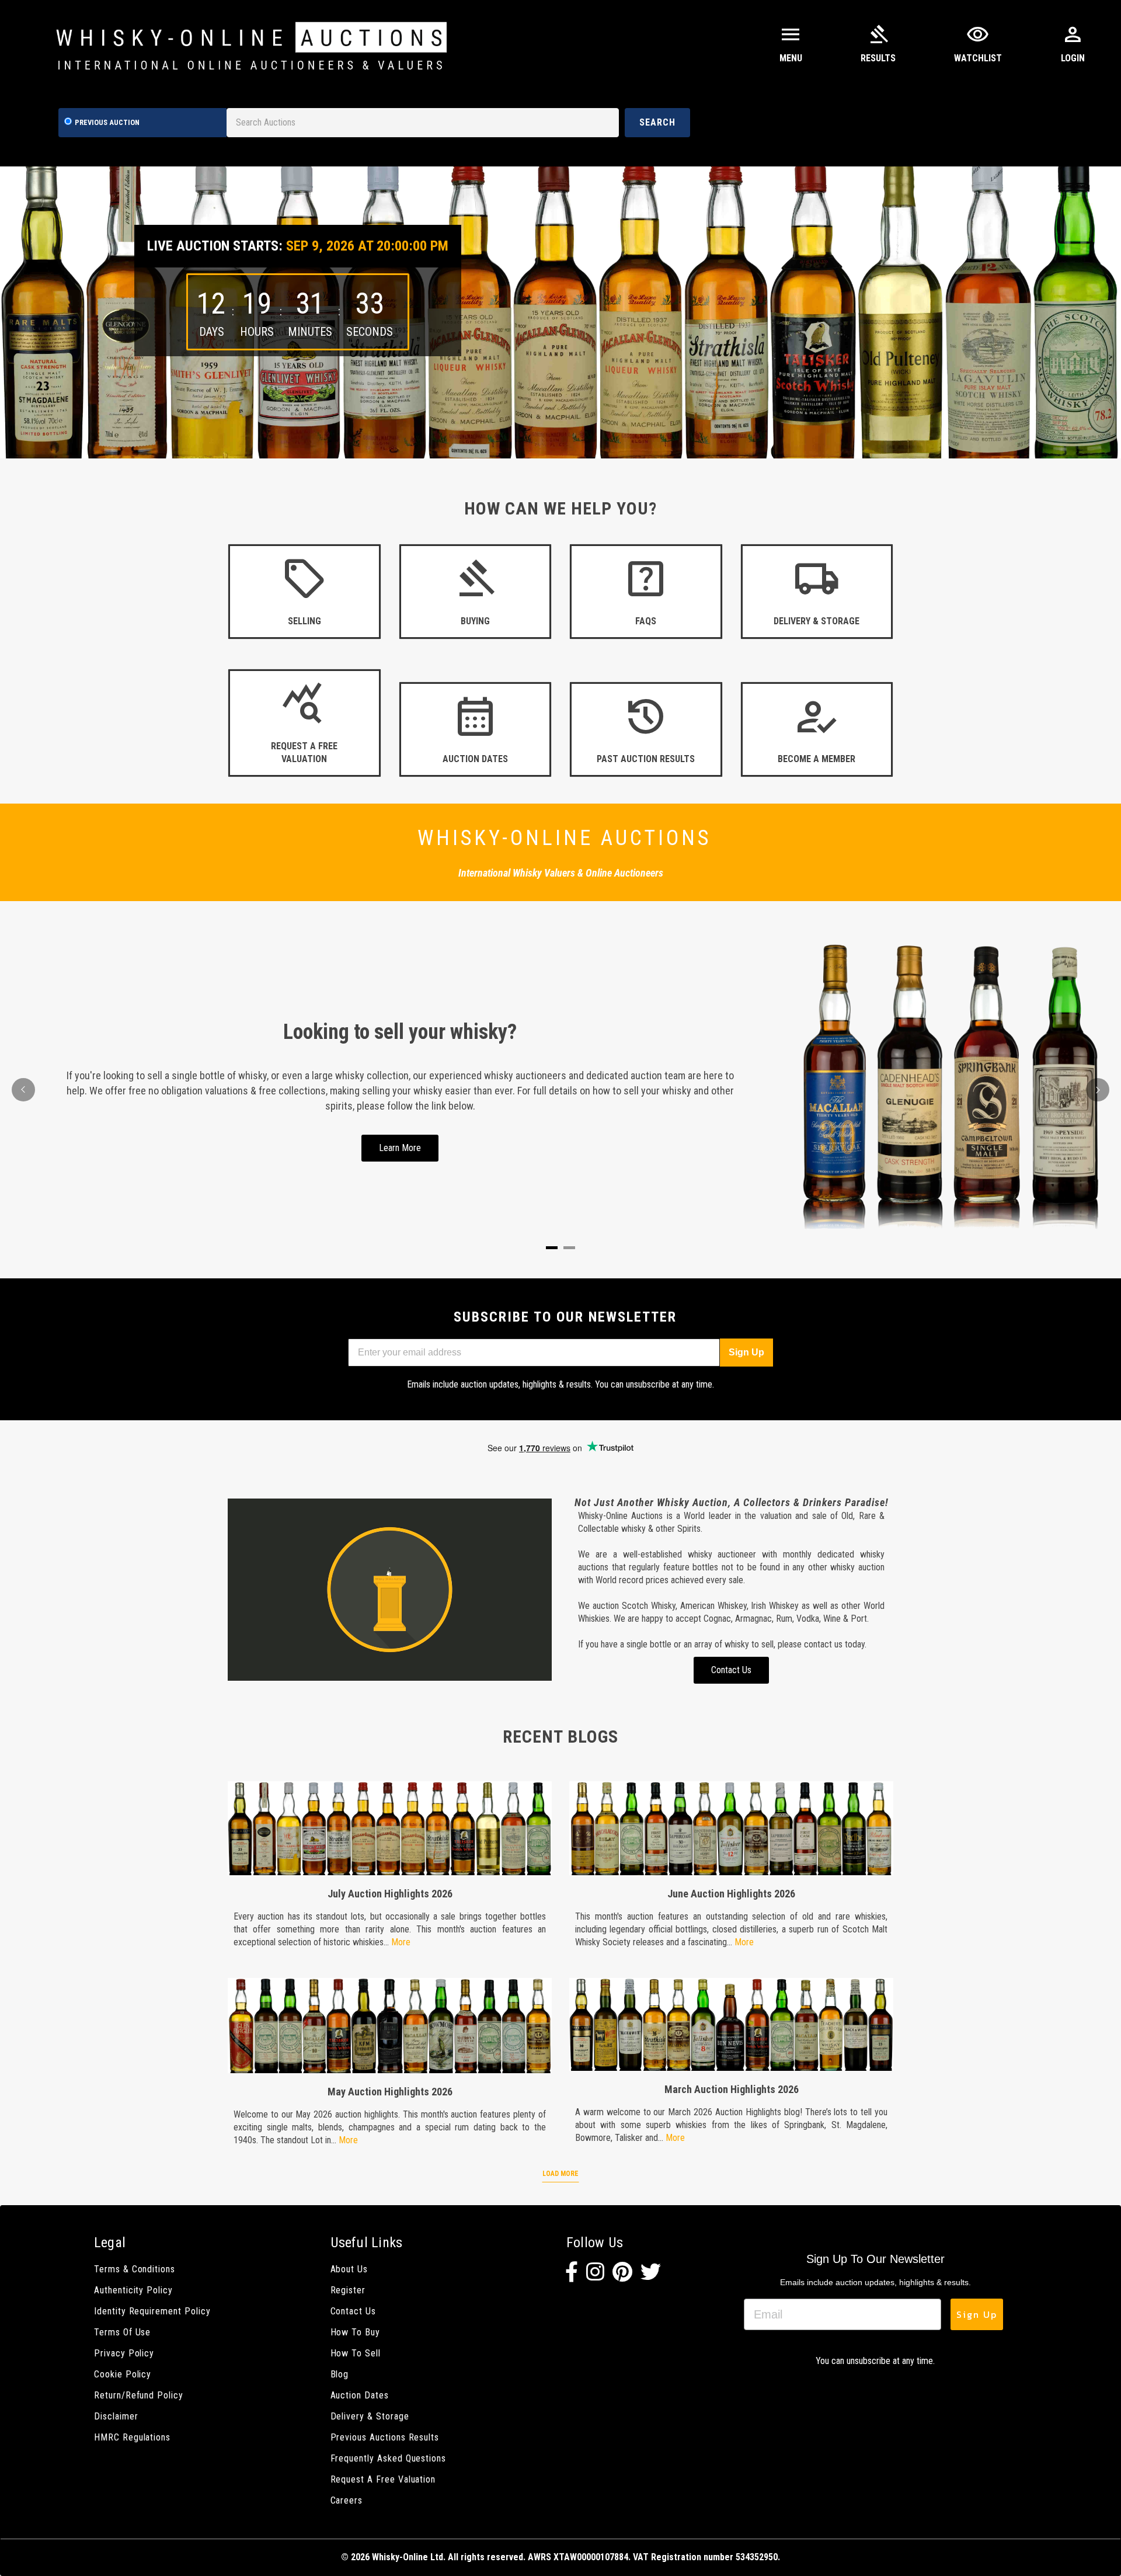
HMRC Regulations (132, 2437)
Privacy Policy (124, 2353)
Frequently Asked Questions (389, 2458)
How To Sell (356, 2353)
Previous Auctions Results (385, 2437)
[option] (560, 312)
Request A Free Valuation (383, 2479)
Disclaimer (116, 2416)
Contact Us (353, 2311)
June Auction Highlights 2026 (731, 1894)
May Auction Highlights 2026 (390, 2092)
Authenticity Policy (133, 2290)
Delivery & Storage (370, 2416)
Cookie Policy (123, 2374)
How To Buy (355, 2332)
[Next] (1098, 1090)
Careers (347, 2500)
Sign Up (746, 1352)
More (401, 1942)
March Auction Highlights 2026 (732, 2089)
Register (348, 2290)
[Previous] (23, 1090)
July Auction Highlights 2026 (390, 1894)
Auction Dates (360, 2395)
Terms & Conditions (135, 2269)
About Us (349, 2269)
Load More (560, 2174)
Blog (340, 2374)
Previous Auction (107, 122)
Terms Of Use (122, 2332)
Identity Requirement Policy (152, 2311)
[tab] (552, 1248)
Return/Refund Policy (139, 2395)
